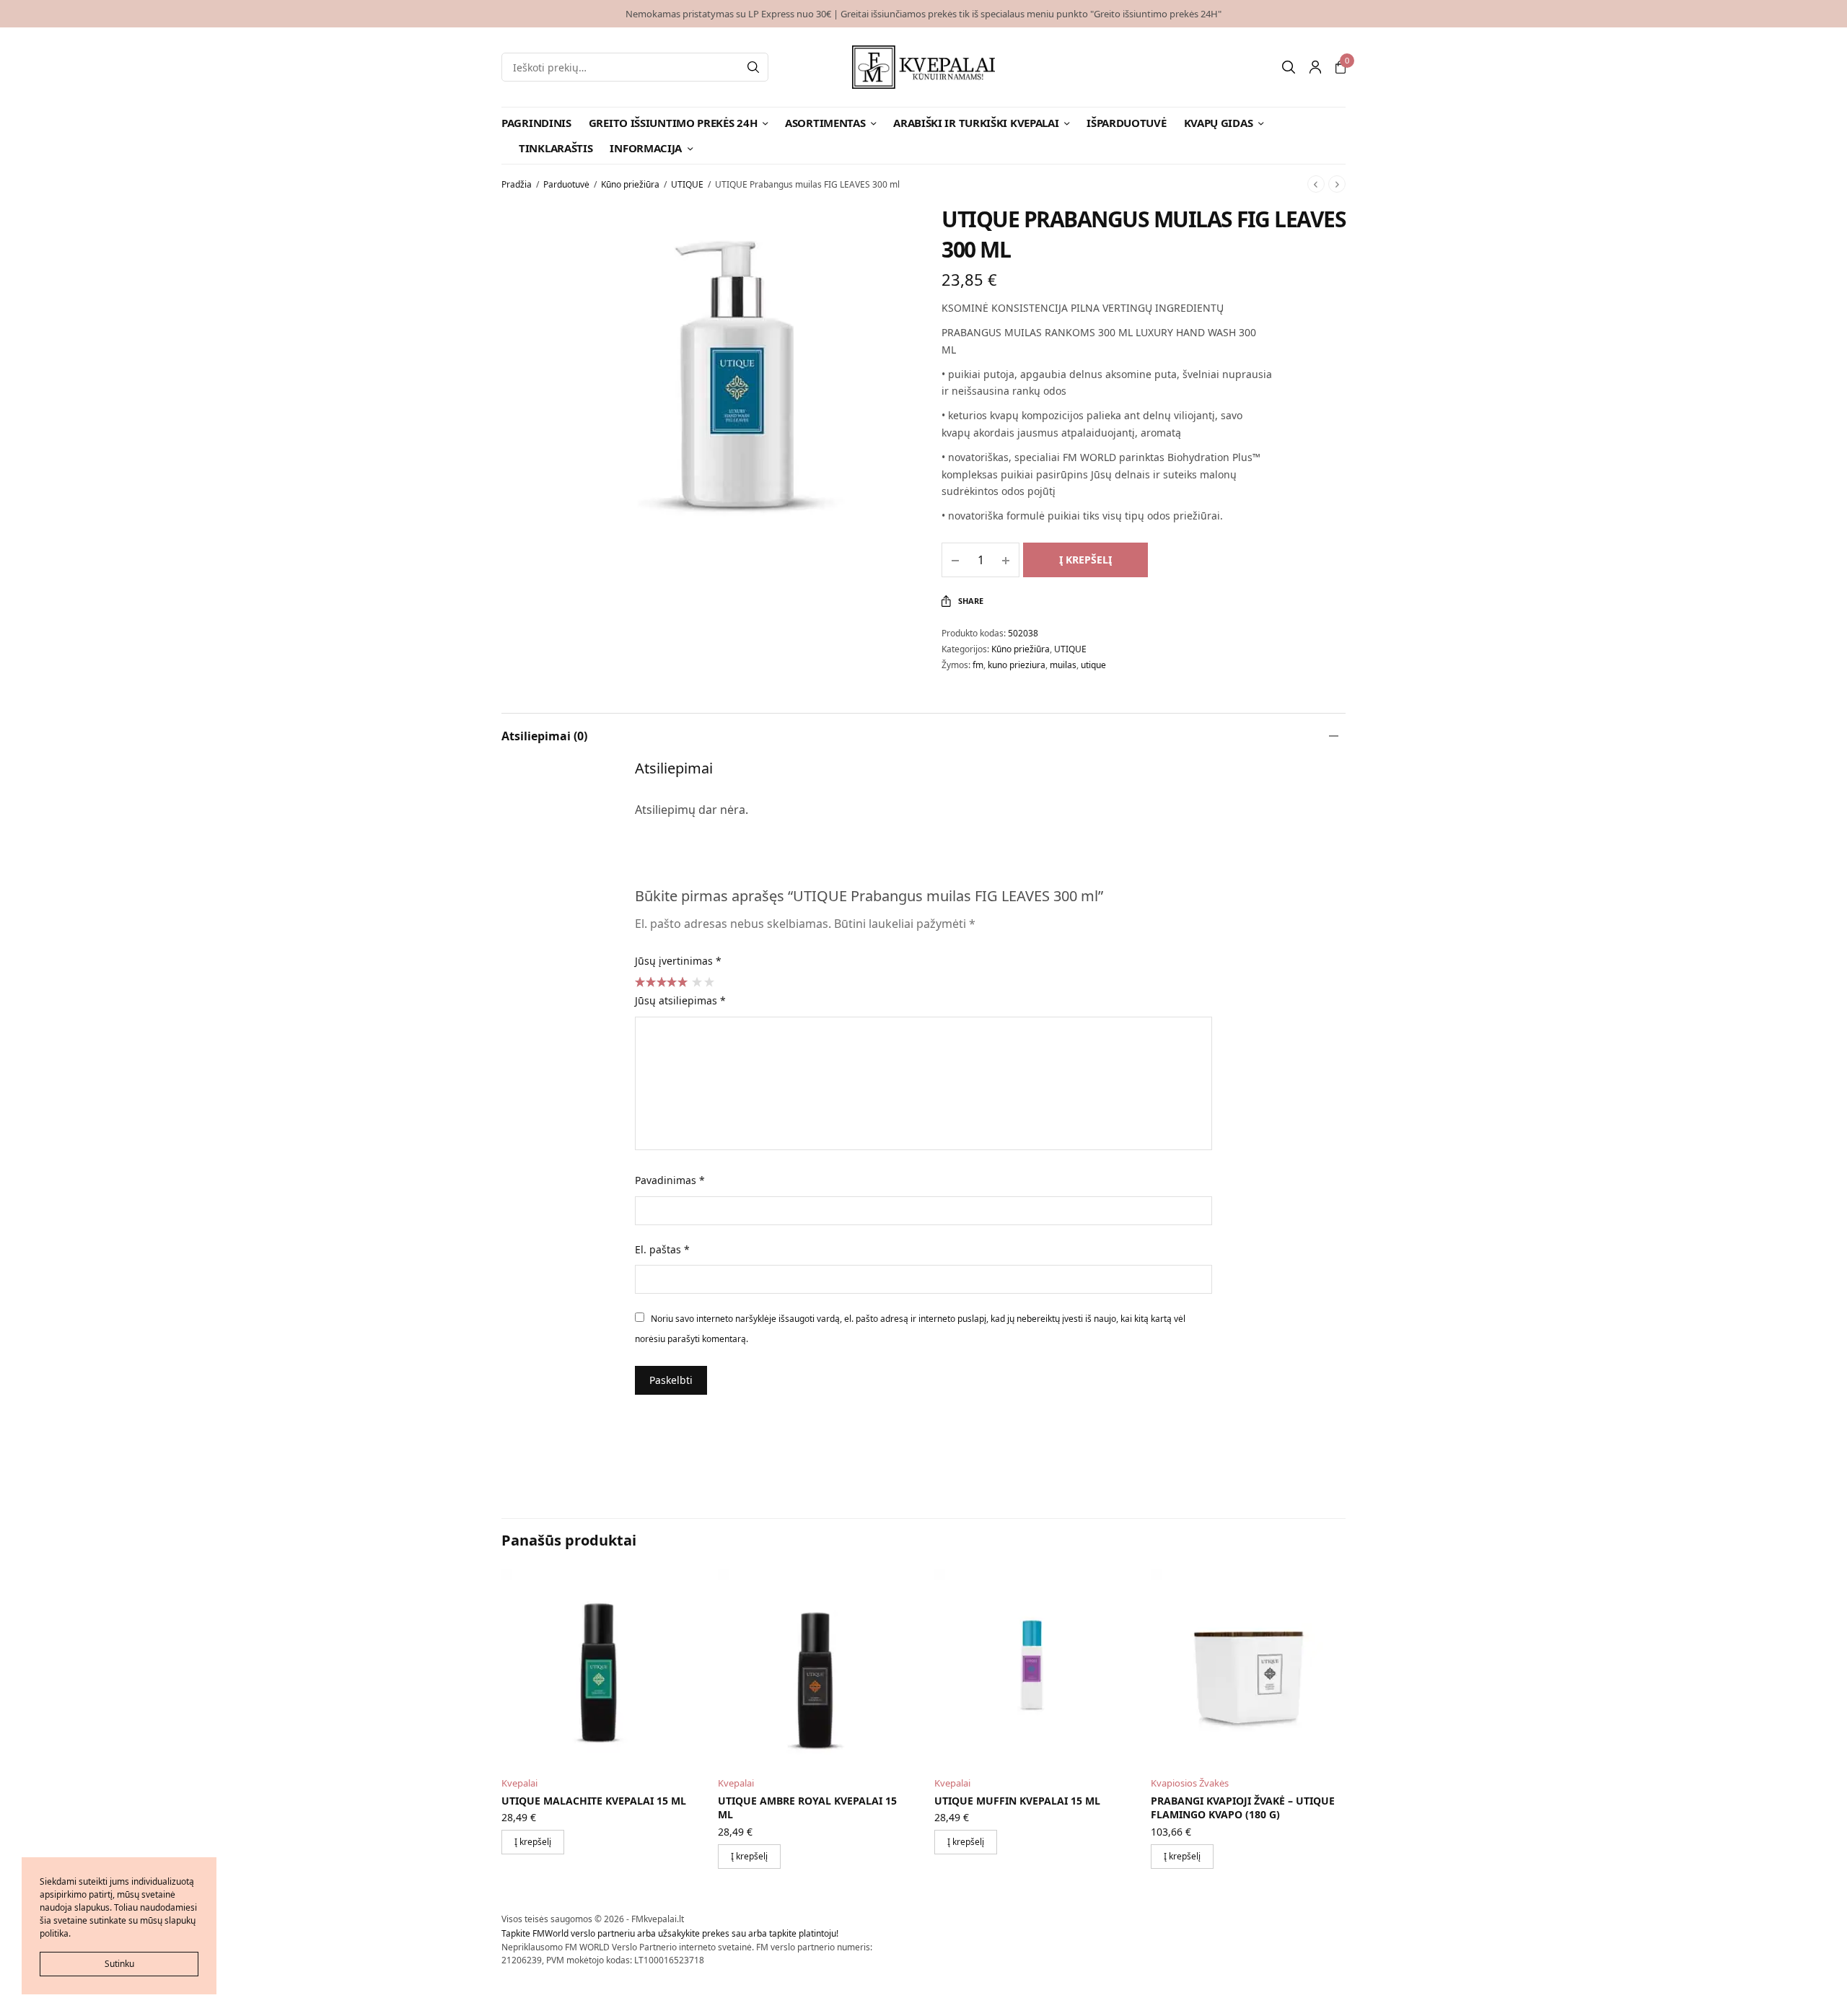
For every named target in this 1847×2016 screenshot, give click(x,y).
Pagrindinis (536, 123)
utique (1093, 665)
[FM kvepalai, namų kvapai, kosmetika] (924, 67)
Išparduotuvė (1126, 123)
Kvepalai (519, 1783)
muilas (1063, 665)
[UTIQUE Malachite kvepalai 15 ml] (599, 1667)
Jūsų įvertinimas (678, 961)
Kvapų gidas (1219, 123)
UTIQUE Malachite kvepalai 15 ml (594, 1801)
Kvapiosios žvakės (1190, 1783)
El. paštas (662, 1249)
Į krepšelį (1085, 560)
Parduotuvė (566, 184)
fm (978, 665)
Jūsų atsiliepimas (680, 1000)
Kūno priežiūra (630, 184)
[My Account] (1315, 67)
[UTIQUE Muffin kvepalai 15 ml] (1032, 1667)
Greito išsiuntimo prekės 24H (673, 123)
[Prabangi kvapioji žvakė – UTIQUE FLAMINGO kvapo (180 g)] (1248, 1667)
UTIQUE (687, 184)
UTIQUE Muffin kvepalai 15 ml (1017, 1801)
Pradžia (517, 184)
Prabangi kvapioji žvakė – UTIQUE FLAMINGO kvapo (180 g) (1243, 1808)
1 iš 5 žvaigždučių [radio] (696, 981)
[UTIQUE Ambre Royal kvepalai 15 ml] (815, 1667)
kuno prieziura (1017, 665)
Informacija (646, 148)
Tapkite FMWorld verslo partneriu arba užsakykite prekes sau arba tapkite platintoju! (670, 1933)
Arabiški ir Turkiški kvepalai (976, 123)
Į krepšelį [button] (533, 1842)
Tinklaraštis (556, 148)
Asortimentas (825, 123)
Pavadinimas (670, 1180)
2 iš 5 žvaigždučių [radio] (708, 981)
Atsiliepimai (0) (544, 736)
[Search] (753, 67)
